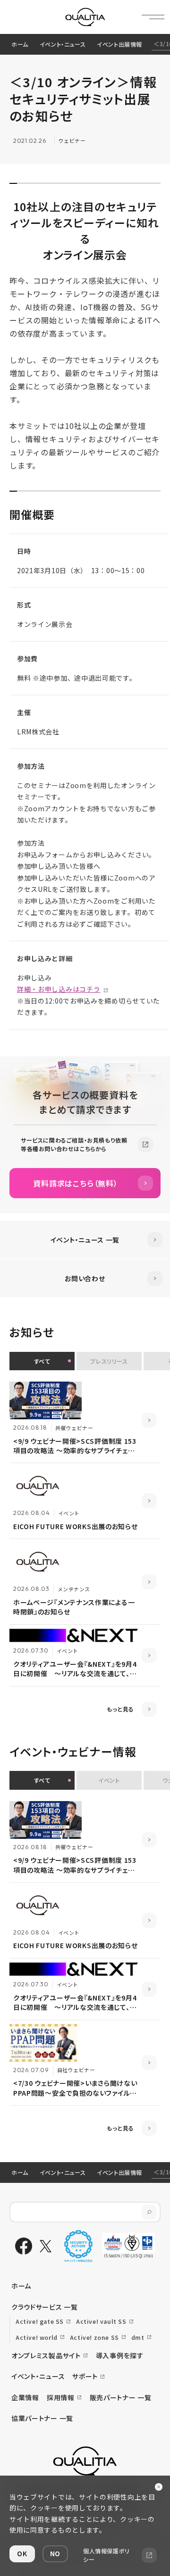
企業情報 (25, 2397)
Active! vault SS (101, 2321)
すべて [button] (42, 1361)
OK (22, 2553)
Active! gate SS (40, 2321)
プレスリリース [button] (109, 1361)
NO (55, 2553)
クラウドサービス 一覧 (45, 2307)
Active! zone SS (94, 2337)
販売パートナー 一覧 (121, 2397)
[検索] (149, 2212)
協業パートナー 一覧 (42, 2418)
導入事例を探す (120, 2355)
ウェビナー (72, 140)
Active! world (37, 2337)
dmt (138, 2337)
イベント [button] (109, 1780)
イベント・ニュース (63, 44)
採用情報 (61, 2397)
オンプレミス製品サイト (46, 2355)
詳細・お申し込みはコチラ (59, 989)
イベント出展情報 (119, 44)
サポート (85, 2376)
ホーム (20, 44)
